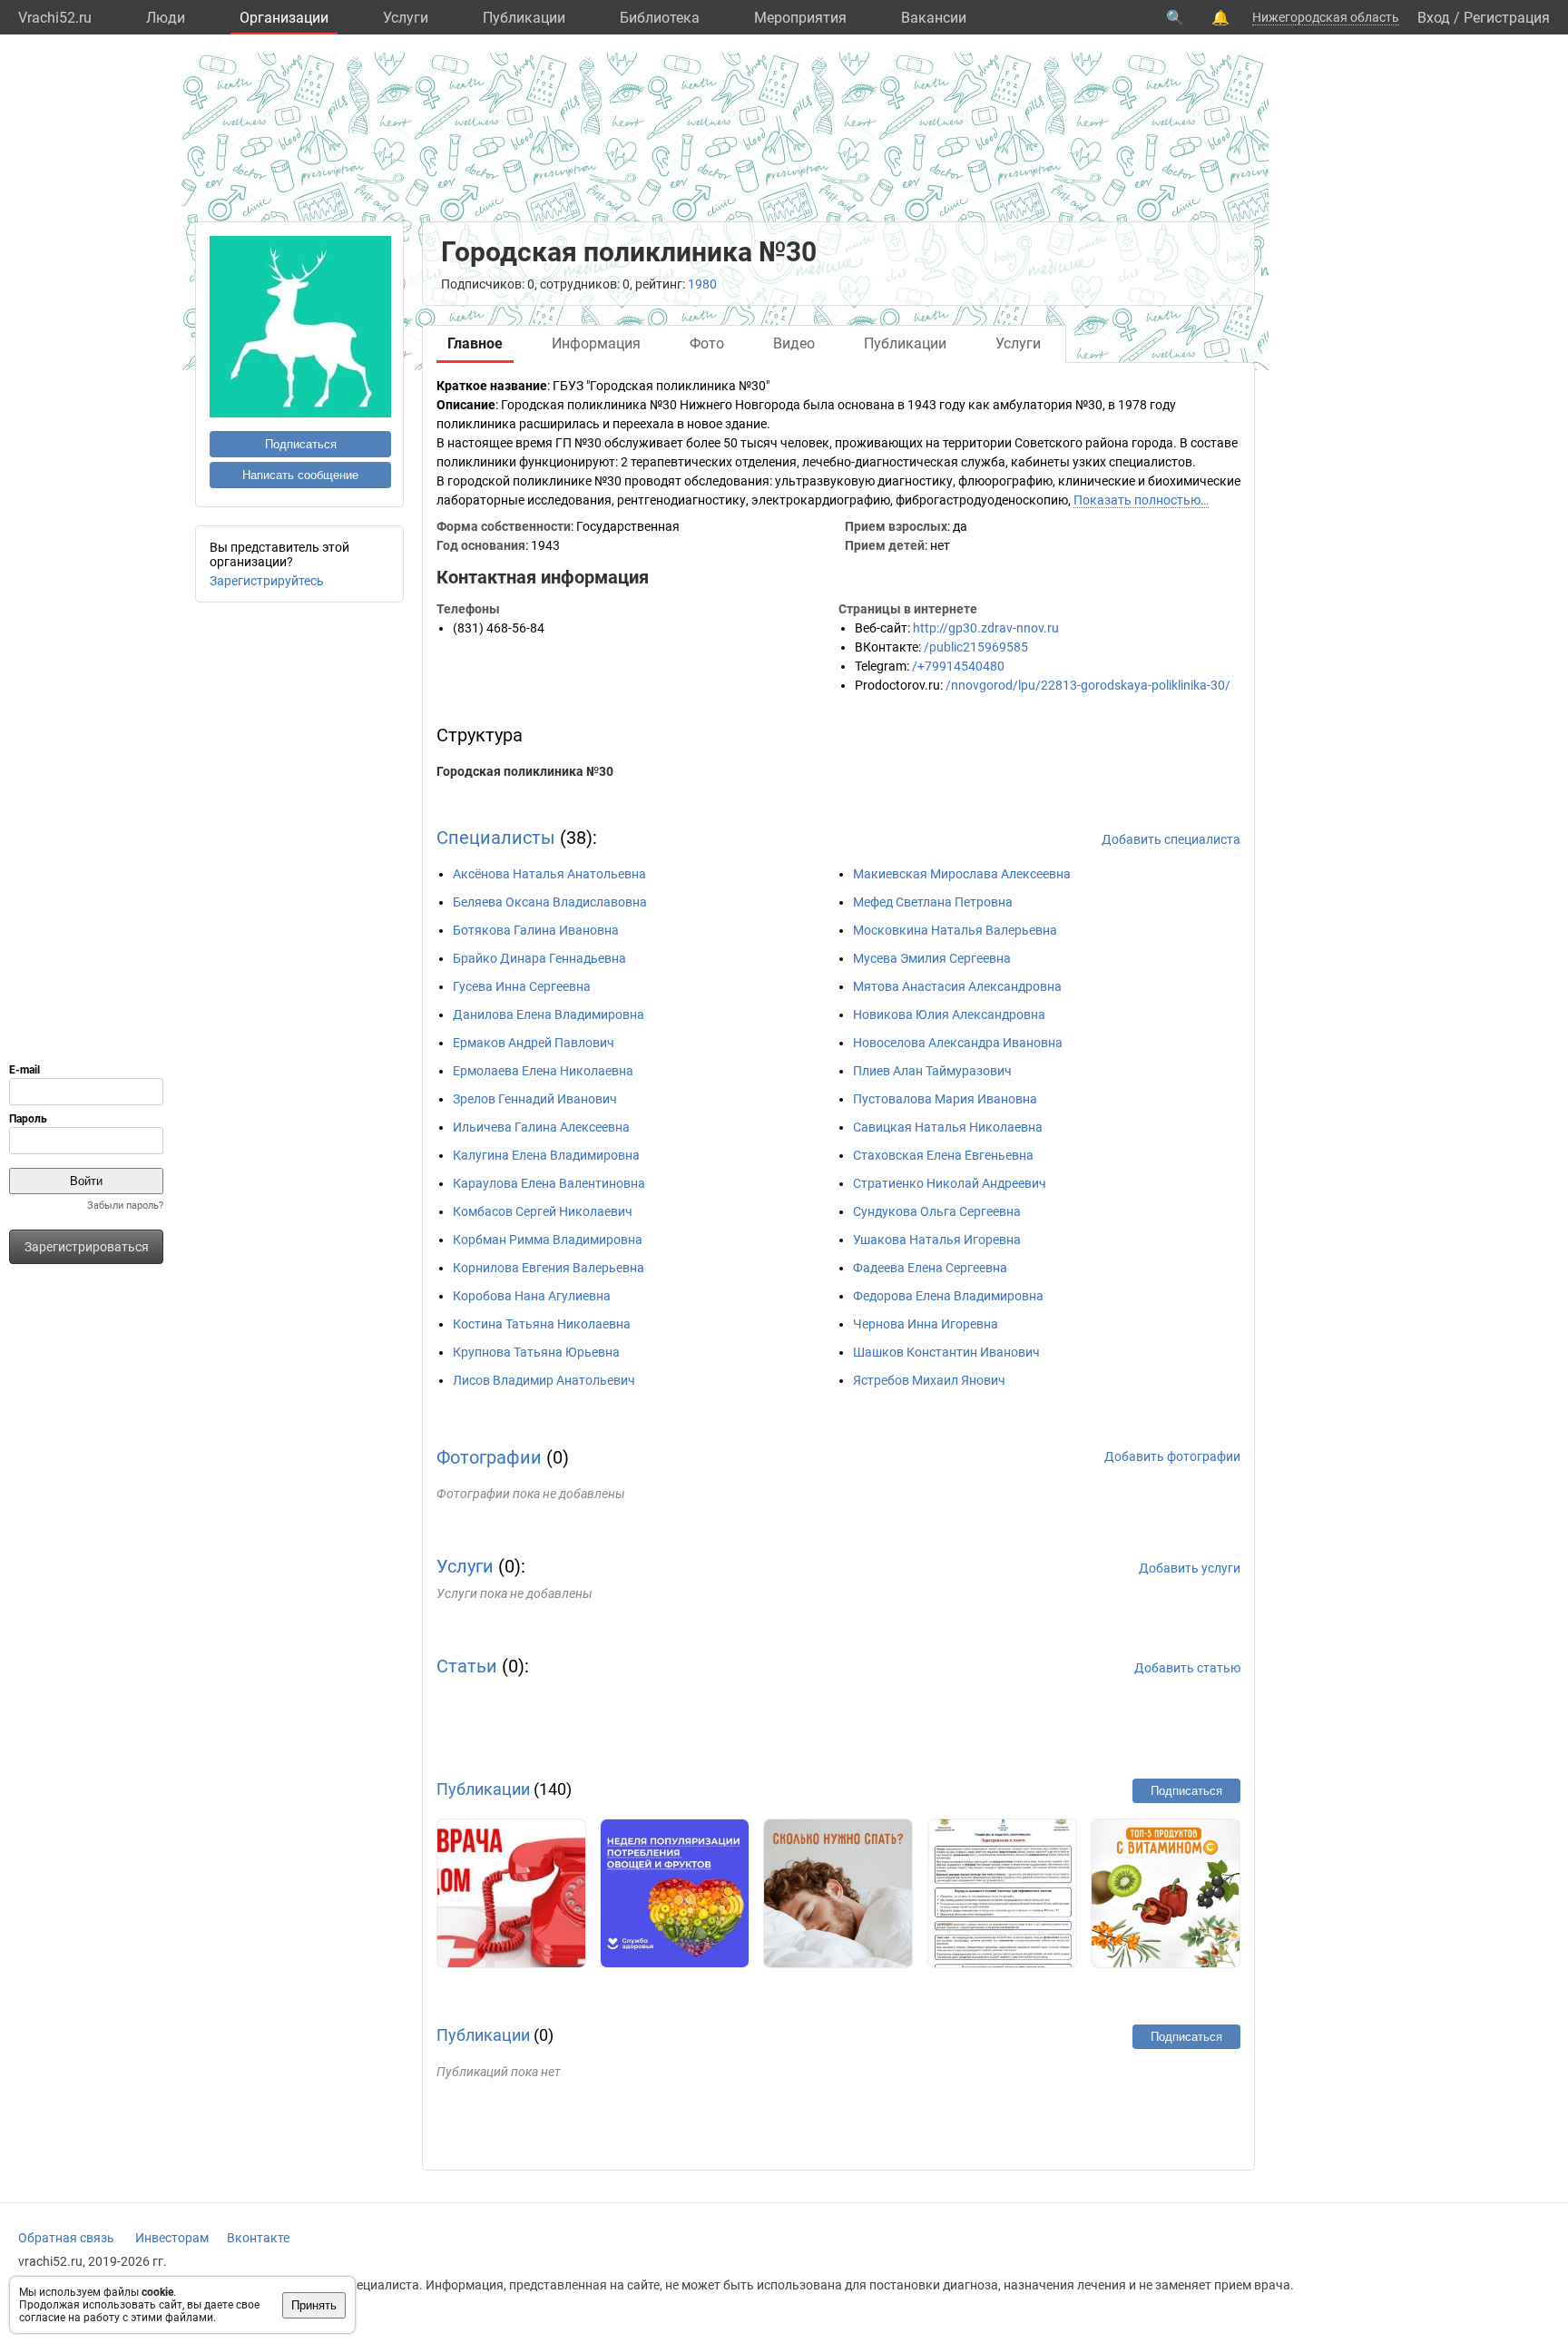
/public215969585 (976, 647)
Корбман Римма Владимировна (548, 1240)
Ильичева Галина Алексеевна (541, 1127)
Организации (284, 18)
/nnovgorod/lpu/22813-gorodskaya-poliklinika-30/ (1088, 685)
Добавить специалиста (1171, 839)
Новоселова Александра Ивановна (958, 1043)
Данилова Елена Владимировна (549, 1015)
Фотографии (489, 1457)
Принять (314, 2305)
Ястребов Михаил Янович (929, 1380)
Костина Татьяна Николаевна (542, 1324)
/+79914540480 (958, 666)
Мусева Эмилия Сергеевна (932, 958)
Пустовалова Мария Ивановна (945, 1099)
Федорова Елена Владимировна (948, 1296)
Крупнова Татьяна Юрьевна (536, 1352)
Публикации (524, 18)
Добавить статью (1187, 1668)
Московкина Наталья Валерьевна (955, 930)
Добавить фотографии (1172, 1456)
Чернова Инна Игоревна (926, 1324)
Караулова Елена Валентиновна (549, 1183)
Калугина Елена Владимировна (546, 1155)
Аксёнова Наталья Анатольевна (549, 874)
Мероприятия (800, 18)
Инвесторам (172, 2238)
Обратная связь (66, 2238)
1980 (702, 284)
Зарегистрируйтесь (267, 581)
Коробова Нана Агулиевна (532, 1296)
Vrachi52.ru (55, 18)
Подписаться (301, 444)
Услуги (406, 18)
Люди (166, 18)
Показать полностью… (1141, 500)
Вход (1434, 18)
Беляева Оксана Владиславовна (550, 902)
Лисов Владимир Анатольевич (544, 1380)
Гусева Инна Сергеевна (522, 986)
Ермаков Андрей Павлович (534, 1043)
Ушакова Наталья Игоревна (937, 1240)
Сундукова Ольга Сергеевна (937, 1211)
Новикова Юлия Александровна (949, 1015)
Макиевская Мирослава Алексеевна (962, 874)
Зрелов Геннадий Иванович (535, 1099)
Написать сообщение (300, 475)
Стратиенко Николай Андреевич (950, 1183)
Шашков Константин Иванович (946, 1352)
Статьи (467, 1666)
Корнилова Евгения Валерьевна (549, 1268)
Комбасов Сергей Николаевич (543, 1211)
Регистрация (1507, 18)
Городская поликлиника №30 (525, 771)
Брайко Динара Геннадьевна (539, 958)
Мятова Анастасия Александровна (957, 986)
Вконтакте (258, 2238)
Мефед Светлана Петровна (933, 902)
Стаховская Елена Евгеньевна (943, 1155)
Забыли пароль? (125, 1206)
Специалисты (496, 838)
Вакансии (934, 18)
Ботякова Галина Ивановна (536, 930)
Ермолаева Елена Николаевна (543, 1071)
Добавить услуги (1190, 1568)
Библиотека (660, 18)
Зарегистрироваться (87, 1247)
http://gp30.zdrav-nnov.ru (986, 628)
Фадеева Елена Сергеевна (930, 1268)
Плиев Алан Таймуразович (932, 1071)
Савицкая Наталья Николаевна (948, 1127)
